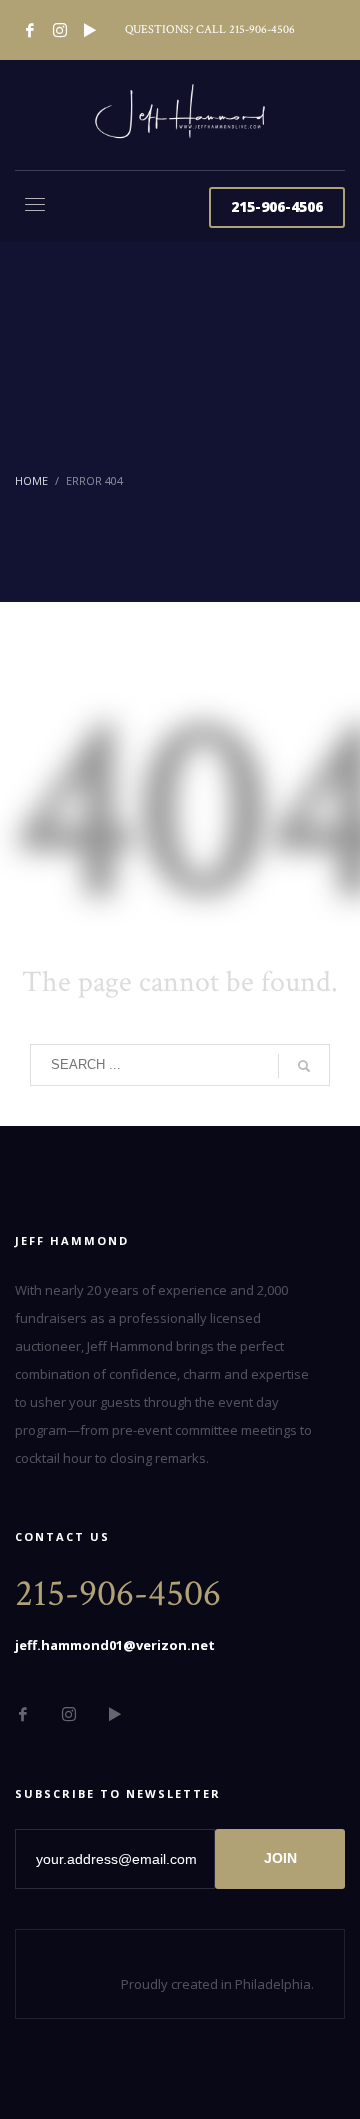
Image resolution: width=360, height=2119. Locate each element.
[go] (304, 1066)
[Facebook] (30, 30)
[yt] (90, 30)
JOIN (280, 1858)
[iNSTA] (60, 30)
